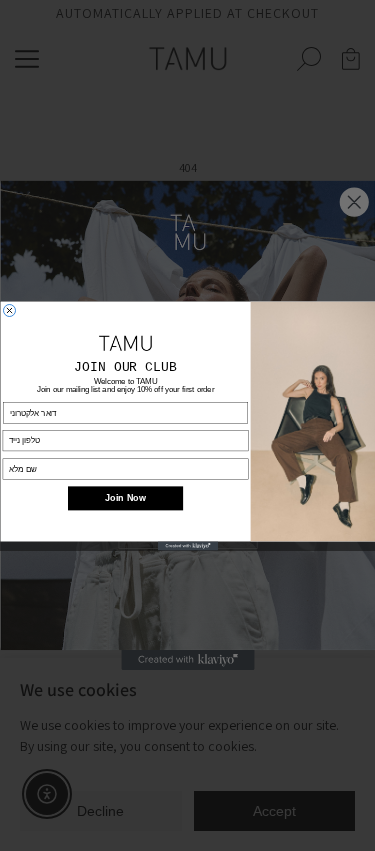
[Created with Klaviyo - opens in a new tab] (188, 545)
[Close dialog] (9, 310)
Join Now (125, 498)
